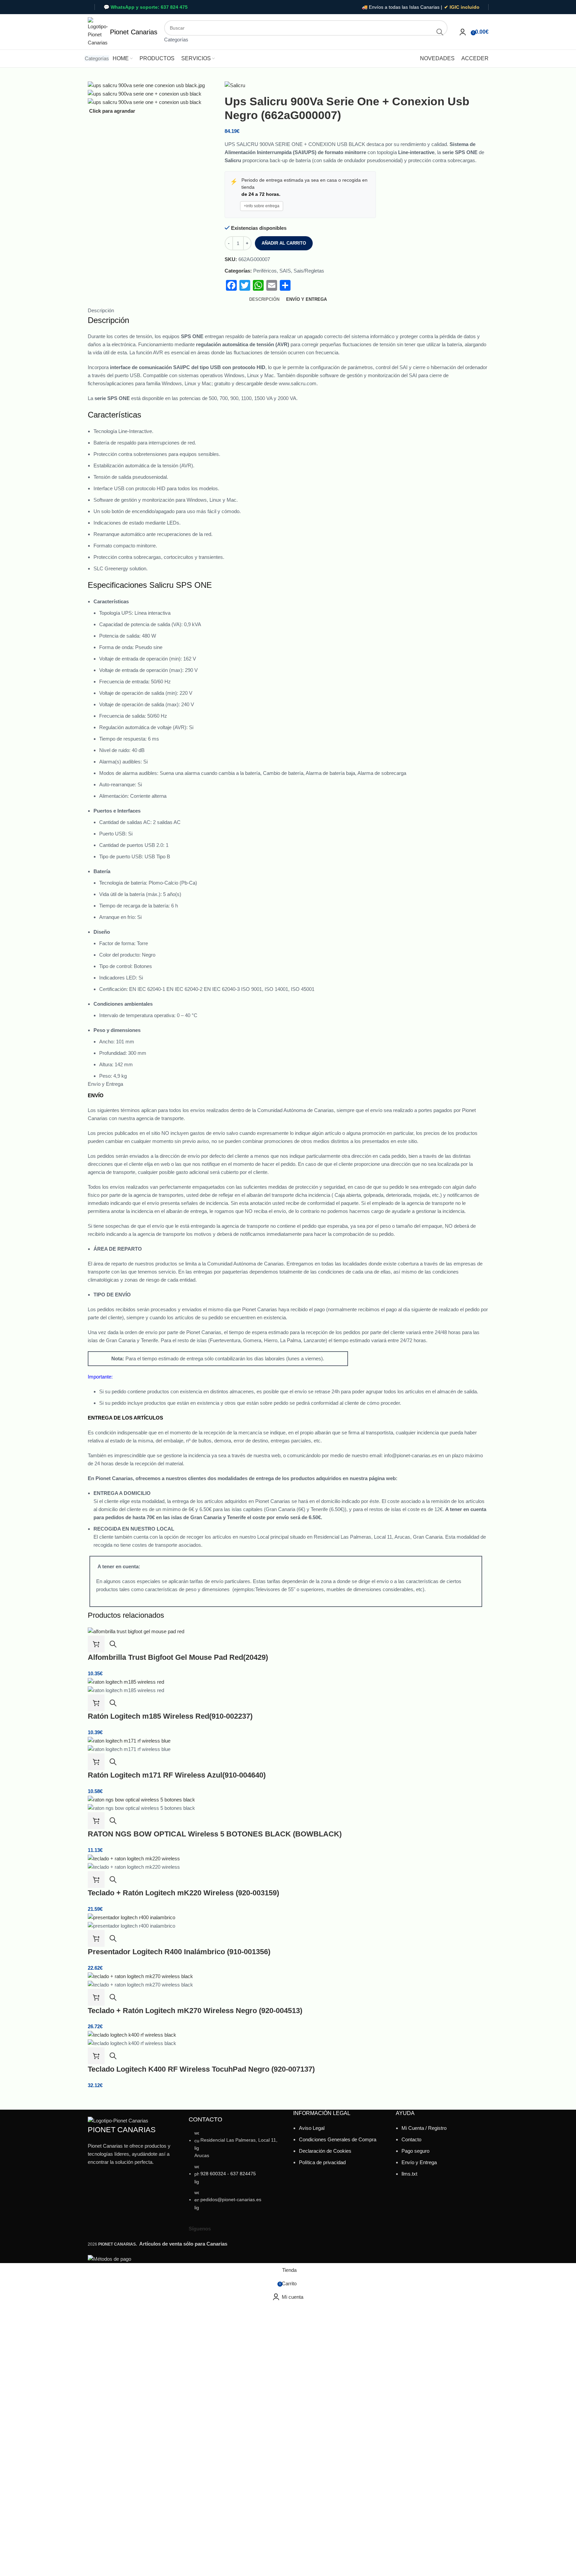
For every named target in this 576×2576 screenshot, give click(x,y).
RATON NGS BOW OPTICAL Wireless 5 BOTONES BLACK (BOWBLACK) (215, 1834)
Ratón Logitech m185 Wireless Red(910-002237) (170, 1716)
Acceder (475, 58)
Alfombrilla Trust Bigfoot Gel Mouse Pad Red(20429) (178, 1657)
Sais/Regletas (309, 271)
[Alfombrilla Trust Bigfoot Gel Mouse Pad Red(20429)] (136, 1631)
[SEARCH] (440, 32)
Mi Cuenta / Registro (424, 2128)
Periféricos (265, 271)
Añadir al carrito (284, 243)
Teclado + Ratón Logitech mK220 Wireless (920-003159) (183, 1893)
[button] (96, 1644)
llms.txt (409, 2174)
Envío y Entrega (419, 2162)
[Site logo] (98, 31)
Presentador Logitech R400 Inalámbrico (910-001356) (179, 1952)
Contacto (411, 2139)
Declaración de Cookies (325, 2151)
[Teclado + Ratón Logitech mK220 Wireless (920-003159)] (134, 1858)
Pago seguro (415, 2151)
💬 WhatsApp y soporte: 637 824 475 (146, 7)
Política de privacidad (322, 2162)
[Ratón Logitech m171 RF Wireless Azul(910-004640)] (129, 1740)
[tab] (264, 299)
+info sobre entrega (262, 206)
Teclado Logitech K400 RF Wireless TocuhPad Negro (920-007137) (201, 2069)
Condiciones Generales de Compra (338, 2139)
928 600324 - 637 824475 (228, 2174)
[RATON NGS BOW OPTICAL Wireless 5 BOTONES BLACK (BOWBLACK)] (141, 1799)
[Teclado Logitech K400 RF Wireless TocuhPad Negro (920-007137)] (132, 2034)
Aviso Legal (312, 2128)
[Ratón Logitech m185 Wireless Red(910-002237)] (126, 1681)
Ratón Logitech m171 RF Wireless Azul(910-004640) (177, 1775)
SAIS (285, 271)
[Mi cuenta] (463, 32)
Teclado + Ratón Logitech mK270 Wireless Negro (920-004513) (195, 2011)
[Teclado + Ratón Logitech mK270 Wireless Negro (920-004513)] (140, 1976)
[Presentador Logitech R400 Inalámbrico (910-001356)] (131, 1917)
